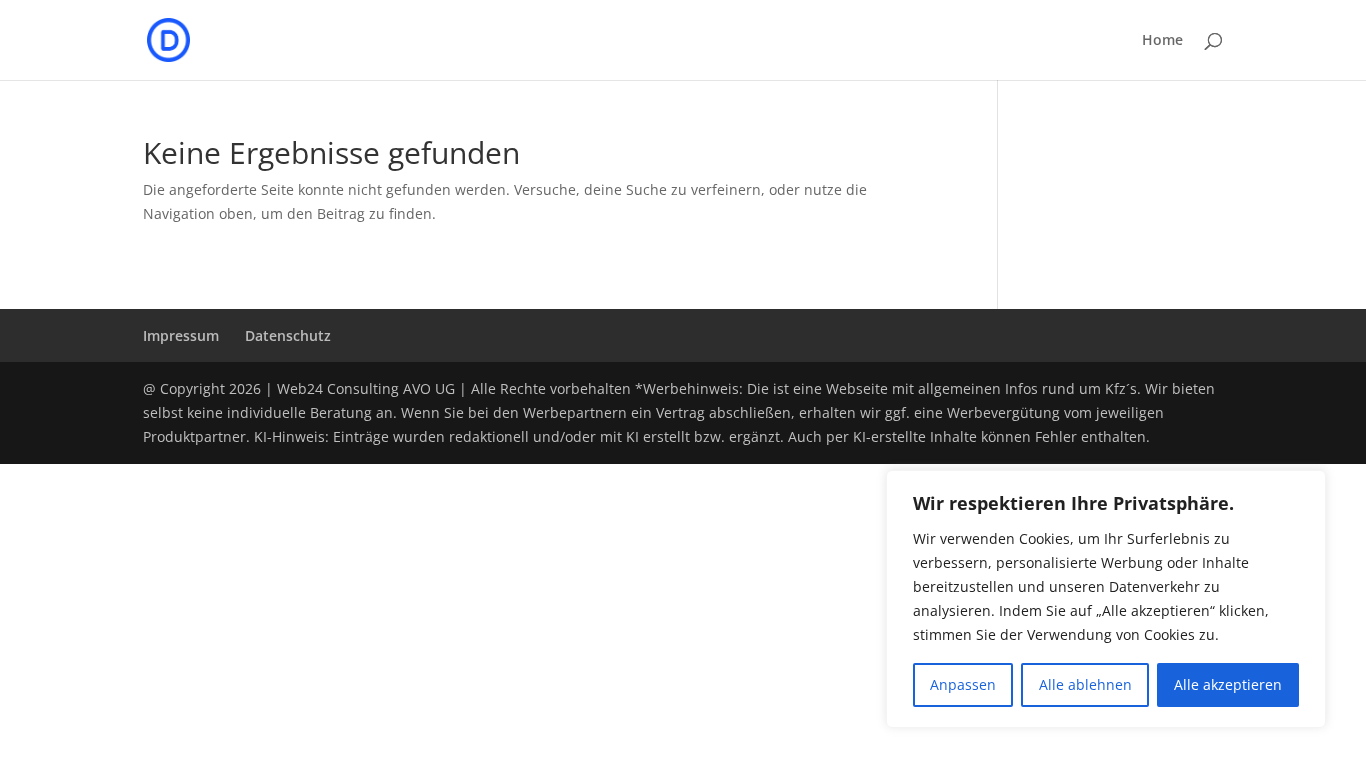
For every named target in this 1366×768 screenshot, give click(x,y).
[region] (1106, 599)
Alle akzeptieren (1228, 684)
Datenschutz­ (288, 335)
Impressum (181, 335)
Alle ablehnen (1085, 684)
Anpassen (963, 684)
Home (1162, 41)
